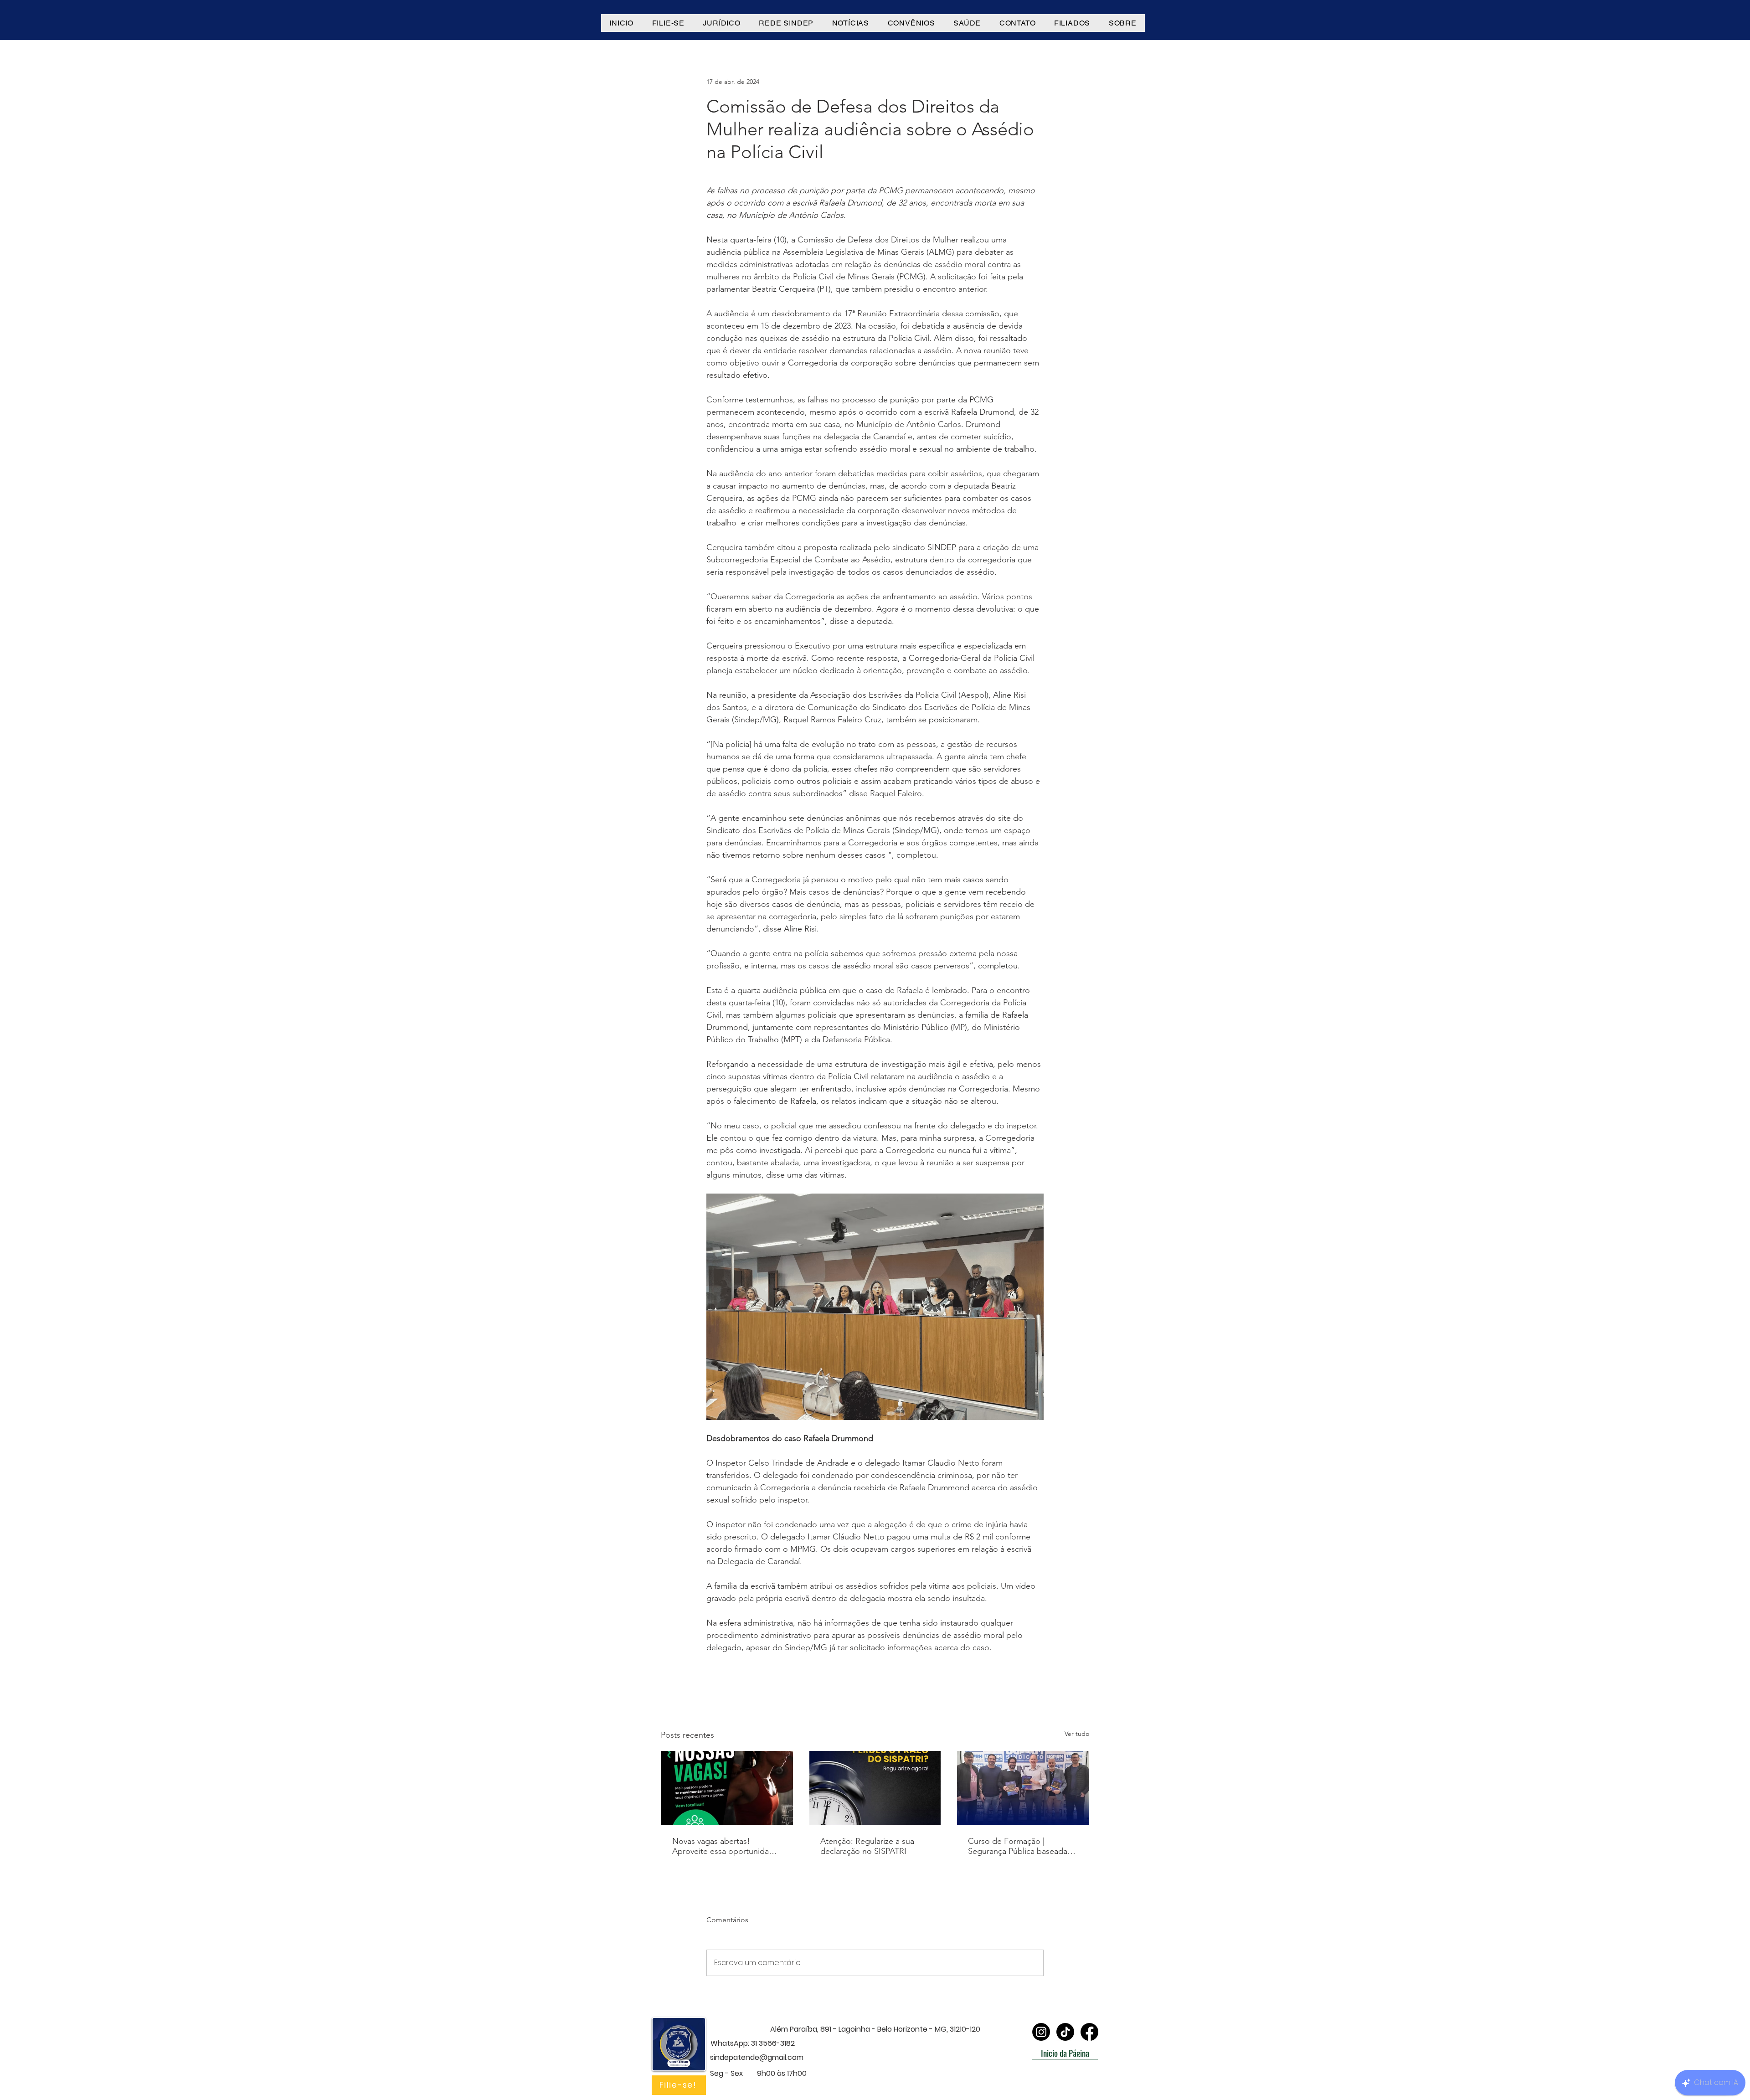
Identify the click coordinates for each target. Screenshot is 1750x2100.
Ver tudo (1077, 1734)
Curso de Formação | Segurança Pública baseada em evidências (1018, 1846)
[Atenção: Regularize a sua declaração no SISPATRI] (875, 1788)
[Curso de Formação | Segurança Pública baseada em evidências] (1023, 1788)
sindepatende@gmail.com (757, 2057)
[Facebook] (1089, 2032)
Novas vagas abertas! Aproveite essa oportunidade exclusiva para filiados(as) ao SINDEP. (725, 1846)
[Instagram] (1041, 2032)
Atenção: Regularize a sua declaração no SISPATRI (867, 1846)
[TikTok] (1065, 2032)
